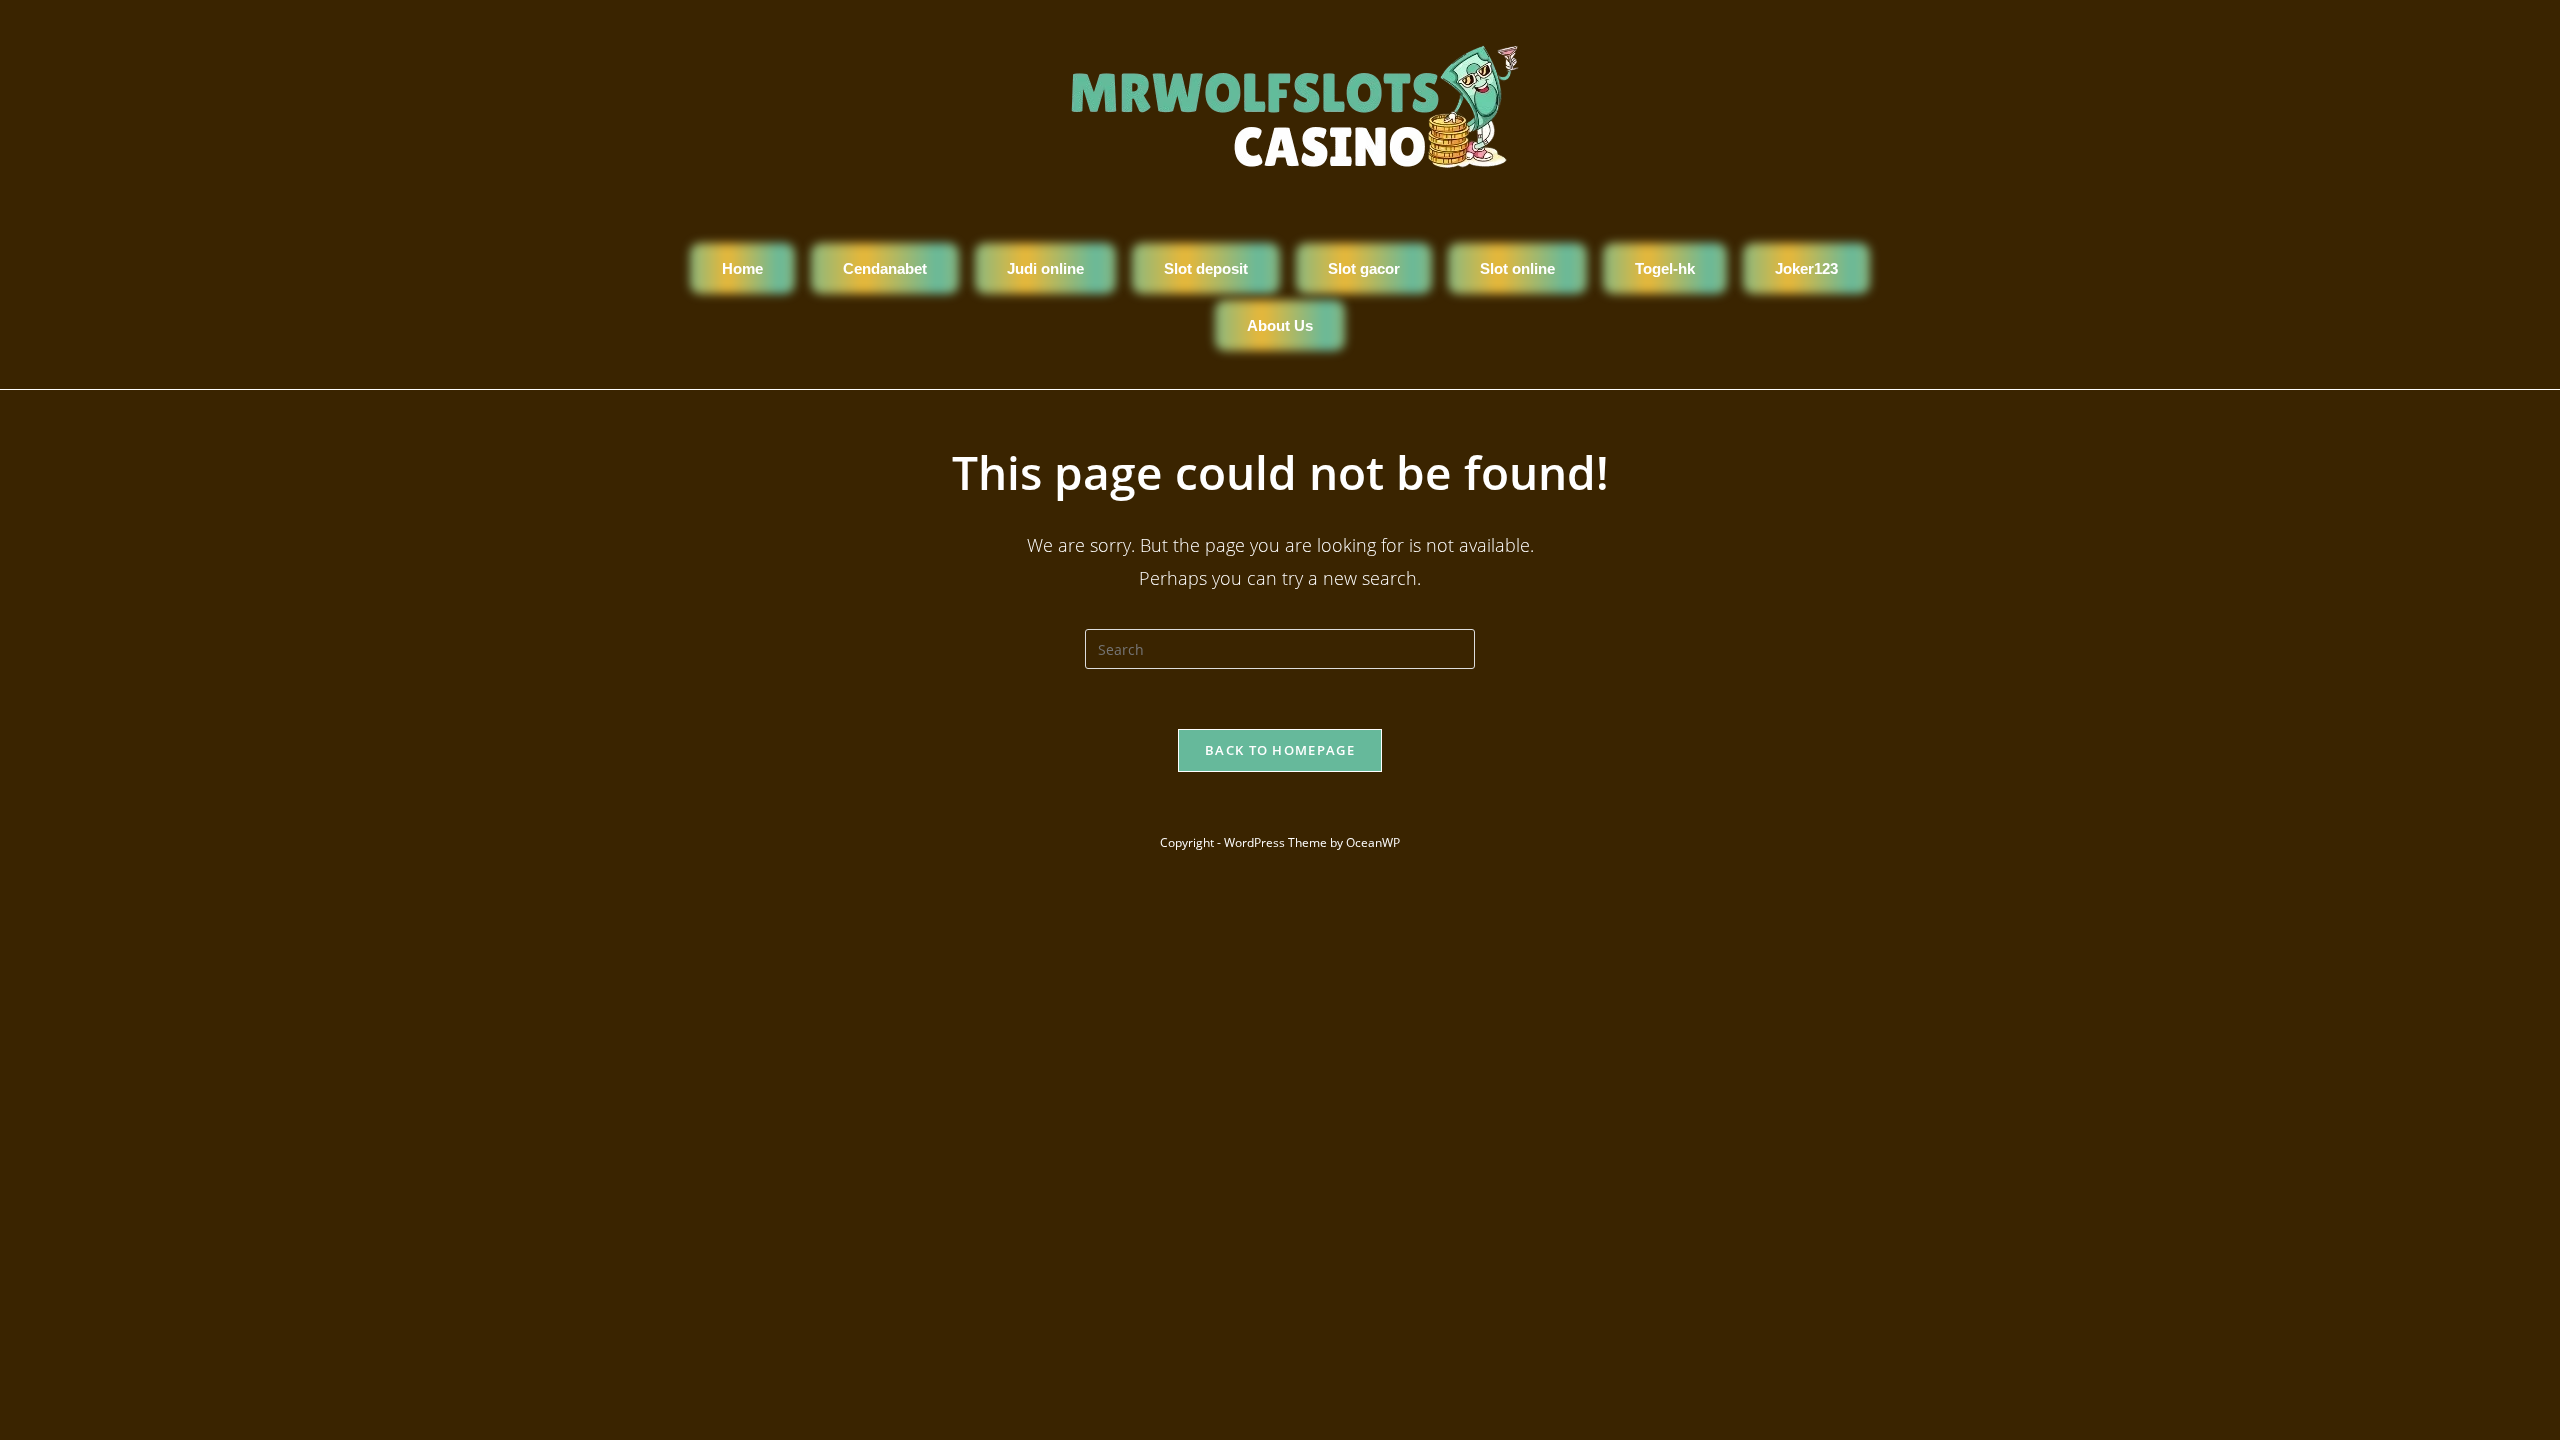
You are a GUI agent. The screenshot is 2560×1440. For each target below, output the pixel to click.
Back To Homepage (1280, 750)
